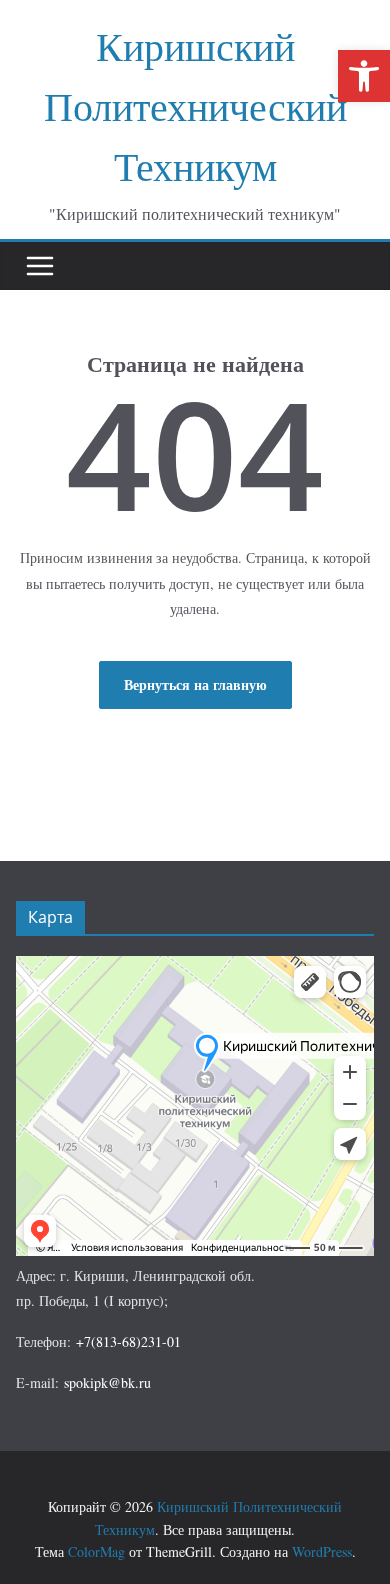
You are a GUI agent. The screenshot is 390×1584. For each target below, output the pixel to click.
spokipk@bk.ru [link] (107, 1382)
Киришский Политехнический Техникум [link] (195, 105)
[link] (364, 76)
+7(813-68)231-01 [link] (128, 1341)
